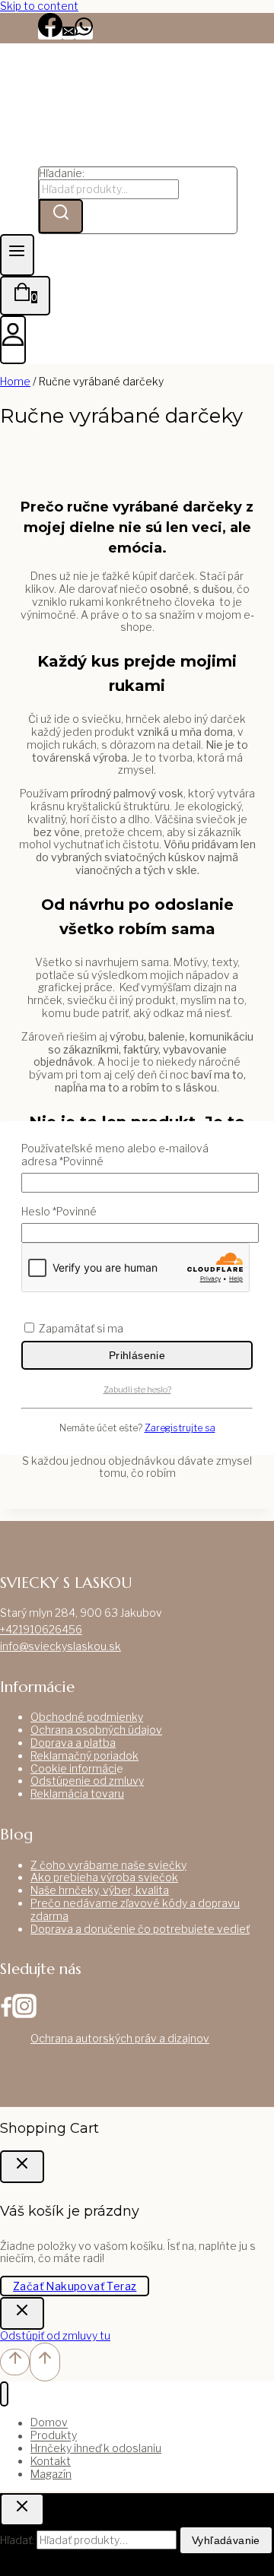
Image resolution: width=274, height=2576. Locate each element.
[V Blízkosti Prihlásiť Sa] (22, 2313)
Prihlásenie (137, 1355)
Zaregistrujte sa (180, 1428)
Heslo (59, 1212)
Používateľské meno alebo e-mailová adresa (115, 1155)
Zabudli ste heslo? (137, 1389)
